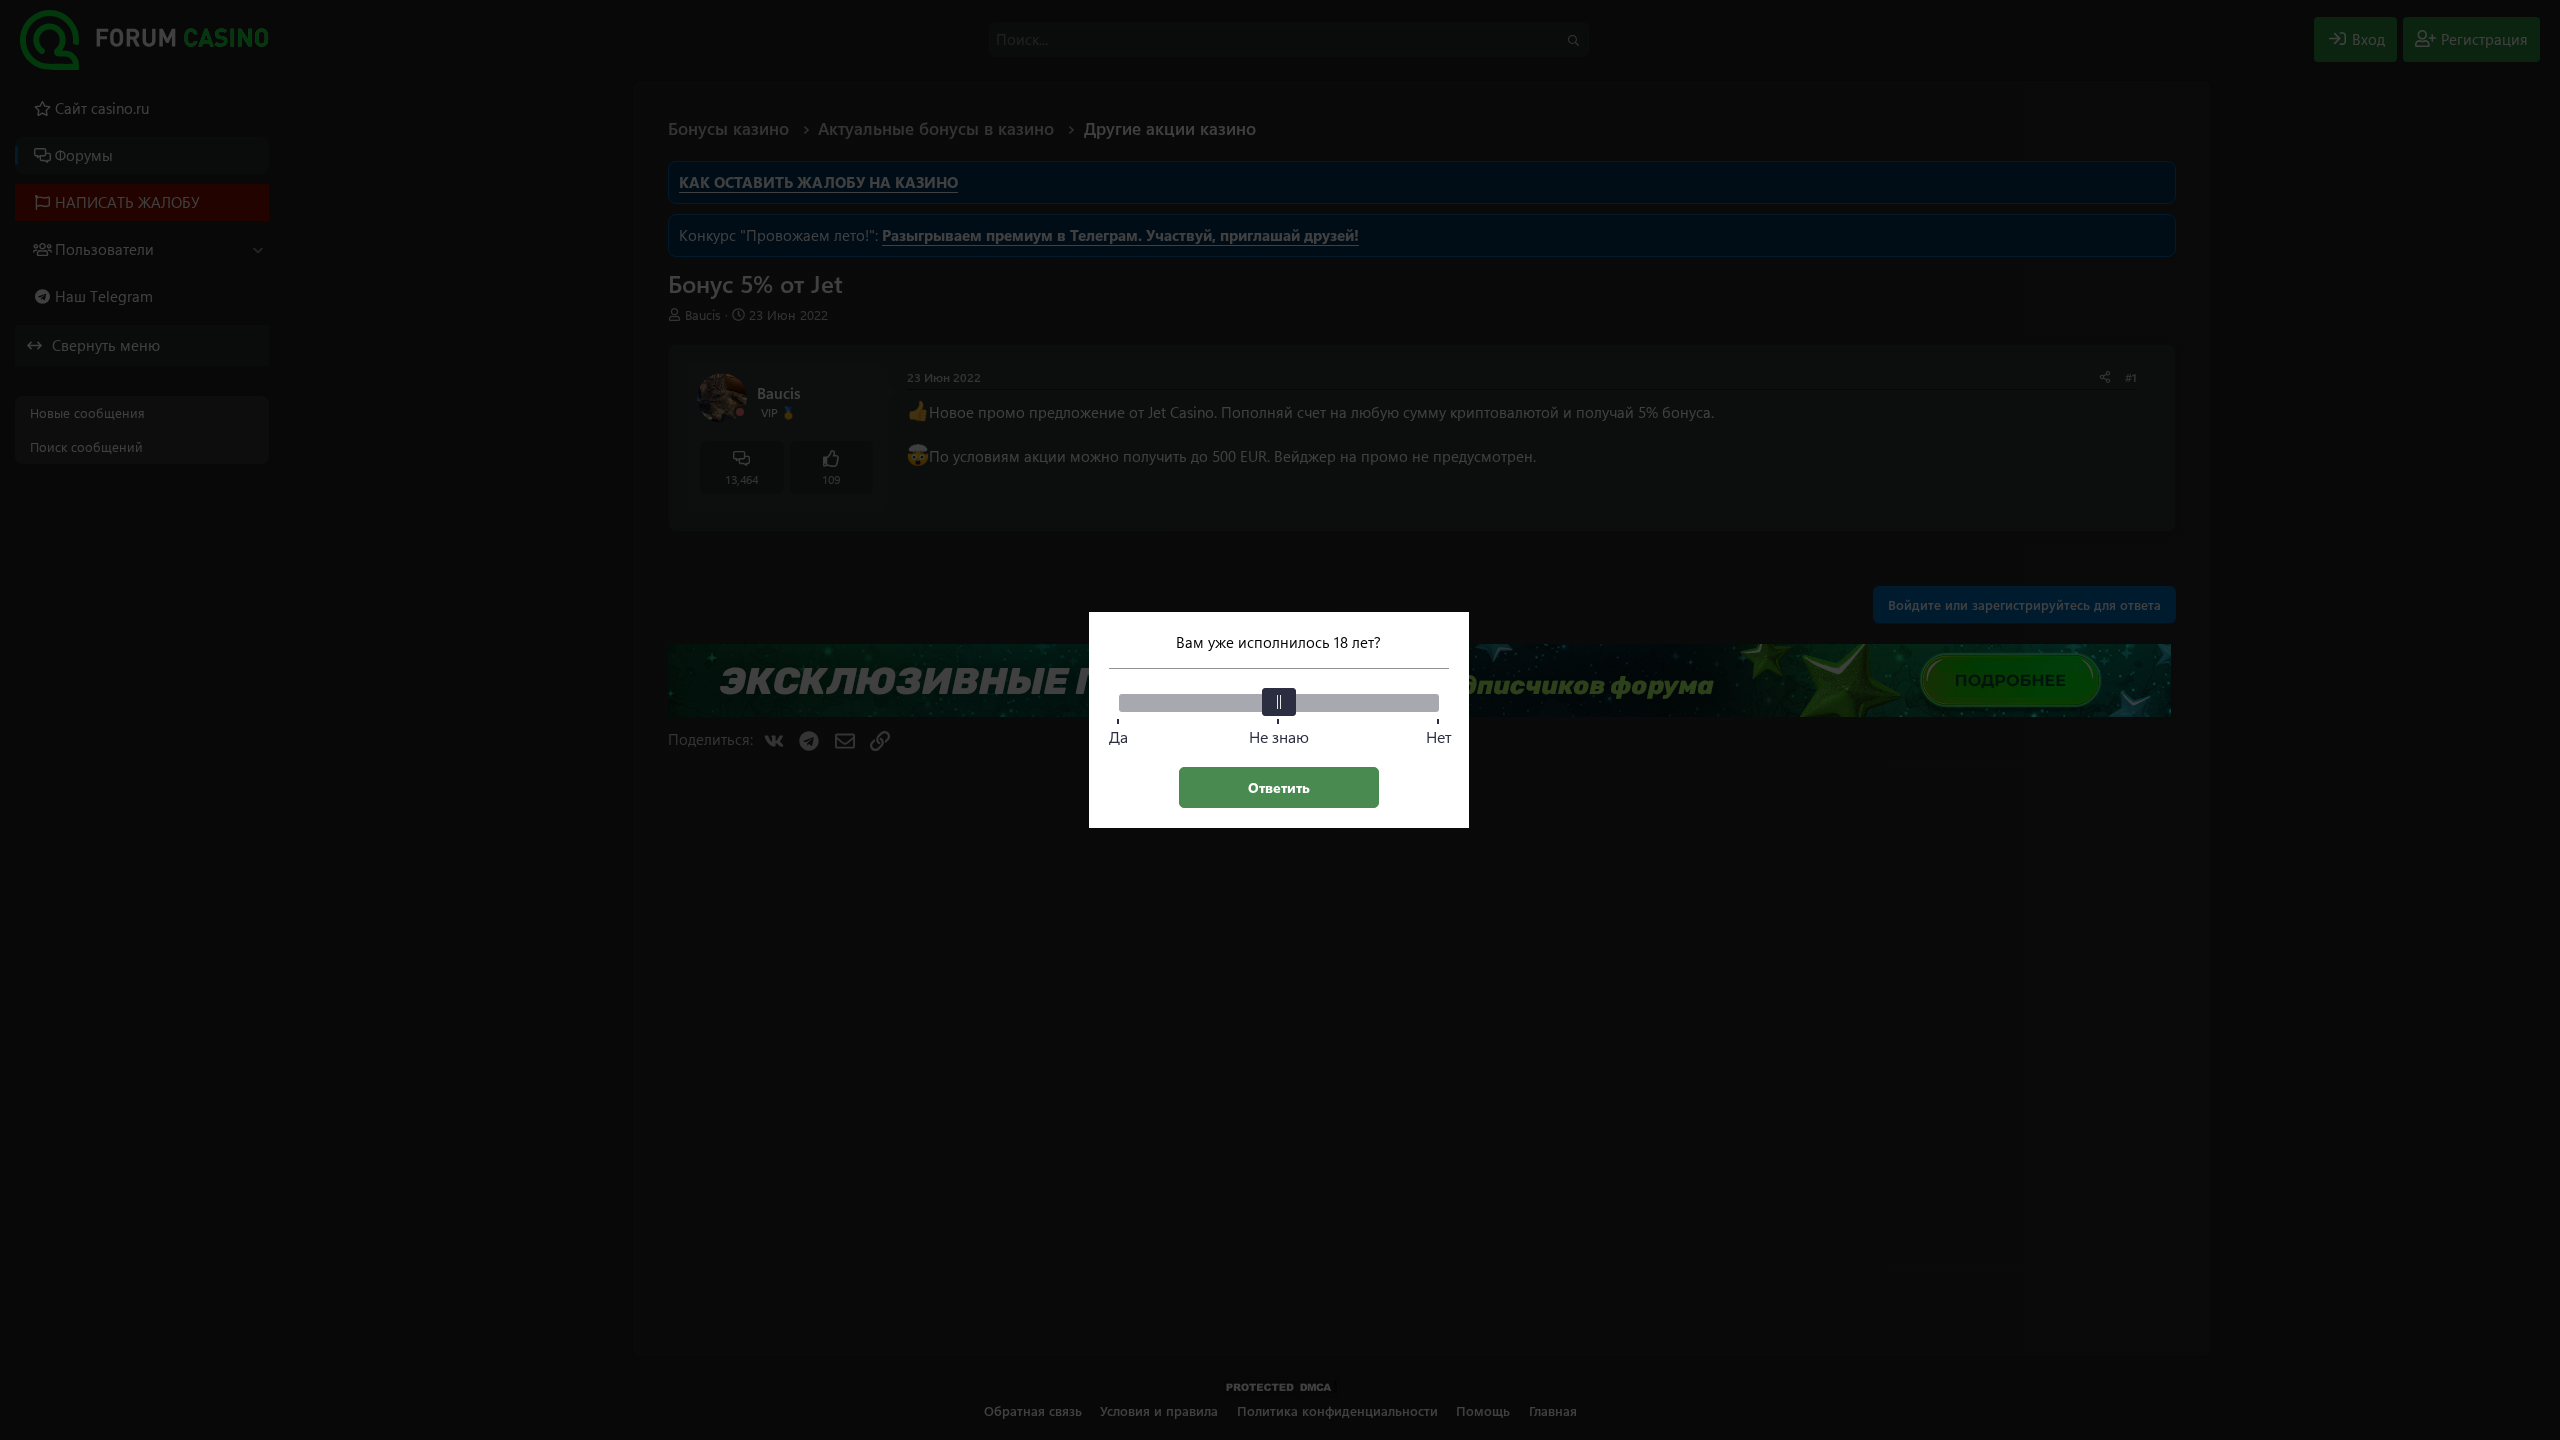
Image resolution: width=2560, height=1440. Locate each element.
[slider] (1279, 702)
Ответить (1279, 787)
